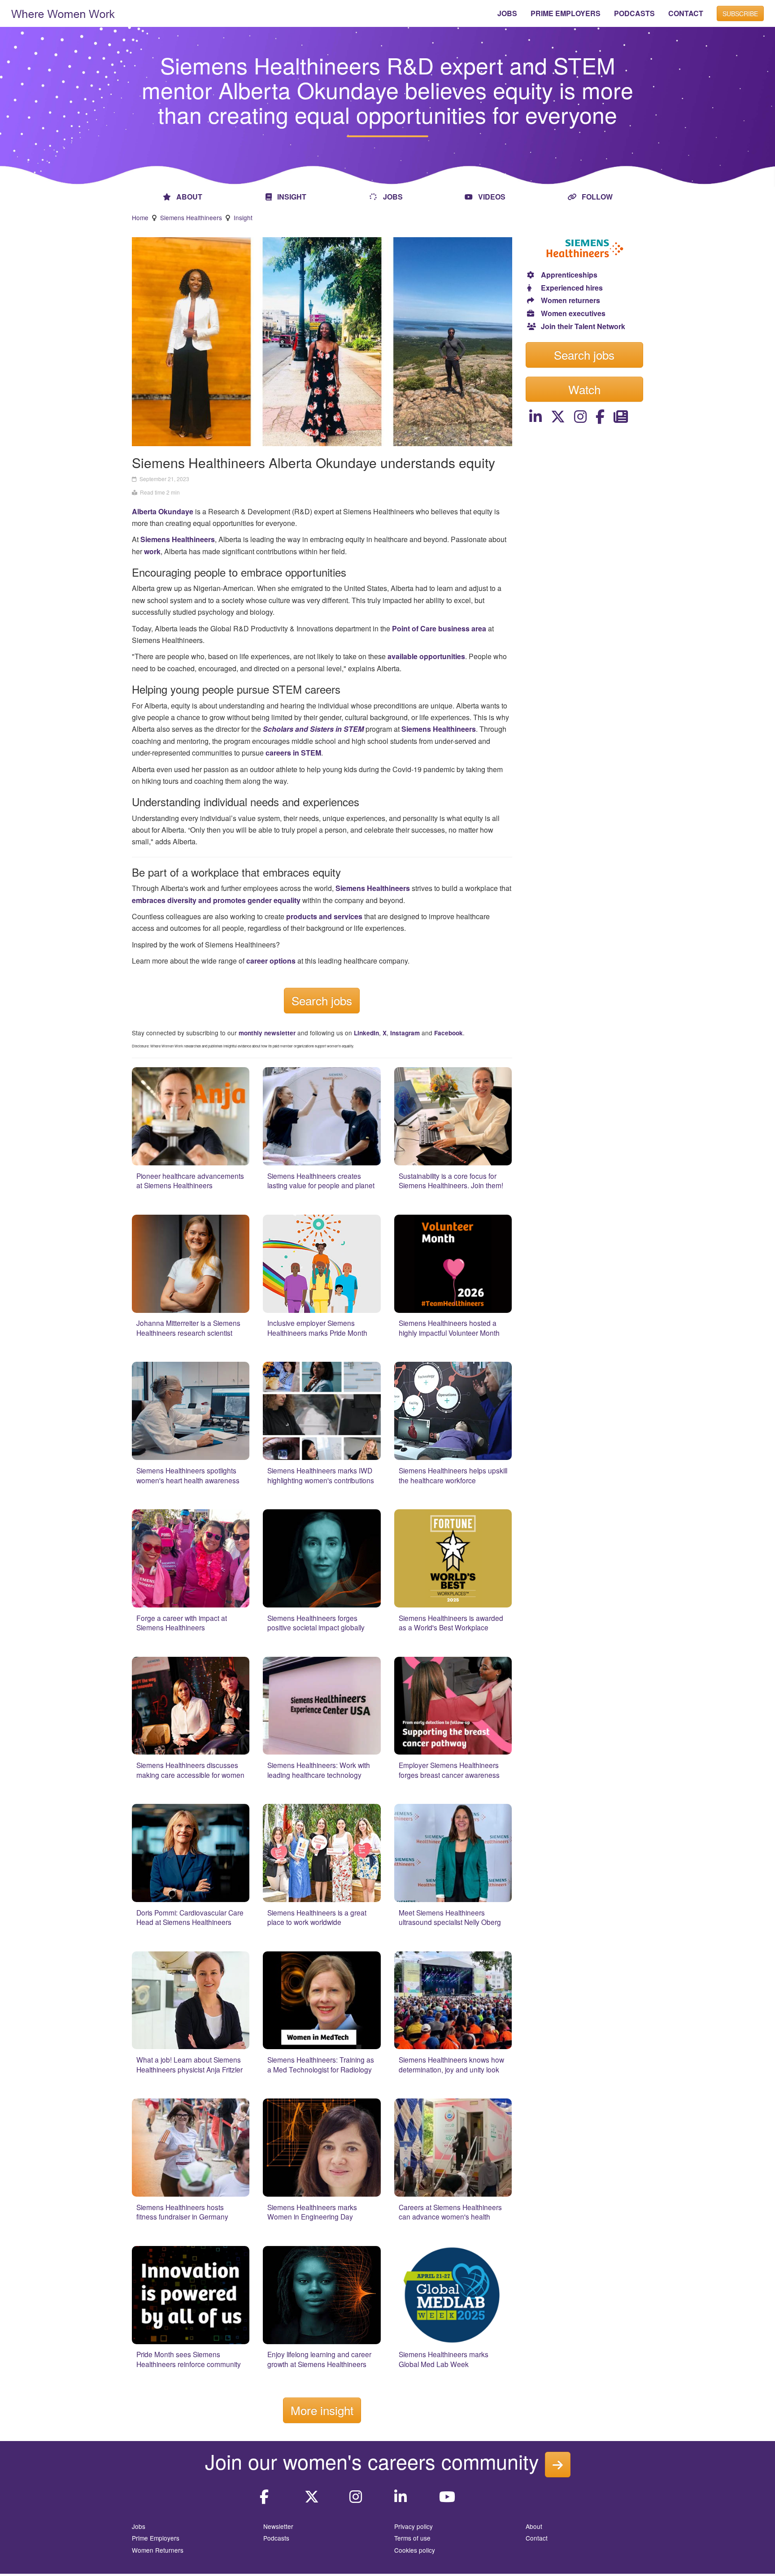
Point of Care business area (439, 628)
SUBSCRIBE (740, 13)
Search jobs (322, 1000)
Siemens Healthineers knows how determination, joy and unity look (451, 2064)
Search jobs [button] (584, 354)
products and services (324, 916)
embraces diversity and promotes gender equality (216, 900)
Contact (537, 2538)
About (534, 2526)
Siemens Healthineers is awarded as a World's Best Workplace (451, 1623)
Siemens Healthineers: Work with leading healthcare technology (319, 1770)
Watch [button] (584, 389)
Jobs (139, 2526)
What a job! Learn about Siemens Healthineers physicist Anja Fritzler (189, 2064)
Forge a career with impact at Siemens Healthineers (182, 1623)
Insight (243, 217)
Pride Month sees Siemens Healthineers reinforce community (189, 2359)
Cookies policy (415, 2550)
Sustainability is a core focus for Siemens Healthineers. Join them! (451, 1181)
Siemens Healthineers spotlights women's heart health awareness (188, 1475)
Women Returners (158, 2550)
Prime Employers (156, 2538)
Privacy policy (414, 2526)
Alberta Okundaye (163, 511)
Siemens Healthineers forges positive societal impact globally (316, 1623)
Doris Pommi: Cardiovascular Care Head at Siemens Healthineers (190, 1917)
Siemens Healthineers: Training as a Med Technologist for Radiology (321, 2064)
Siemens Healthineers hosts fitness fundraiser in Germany (182, 2212)
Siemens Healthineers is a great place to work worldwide (317, 1917)
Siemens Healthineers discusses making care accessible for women (190, 1770)
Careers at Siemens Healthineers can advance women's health (450, 2212)
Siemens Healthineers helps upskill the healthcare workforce (453, 1475)
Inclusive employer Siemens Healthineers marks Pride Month (317, 1328)
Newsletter (278, 2526)
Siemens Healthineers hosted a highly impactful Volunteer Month (449, 1328)
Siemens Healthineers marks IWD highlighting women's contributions (321, 1475)
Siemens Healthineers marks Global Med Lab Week (444, 2359)
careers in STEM (293, 753)
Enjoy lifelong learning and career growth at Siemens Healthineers (319, 2359)
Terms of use (412, 2538)
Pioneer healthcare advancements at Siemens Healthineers (190, 1181)
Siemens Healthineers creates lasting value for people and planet (321, 1181)
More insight (322, 2410)
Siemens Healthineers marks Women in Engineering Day (312, 2212)
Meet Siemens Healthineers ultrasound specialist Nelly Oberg (450, 1917)
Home (140, 217)
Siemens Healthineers (191, 217)
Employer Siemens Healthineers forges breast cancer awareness (449, 1770)
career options (271, 961)
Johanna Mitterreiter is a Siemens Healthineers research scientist (188, 1328)
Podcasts (276, 2538)
